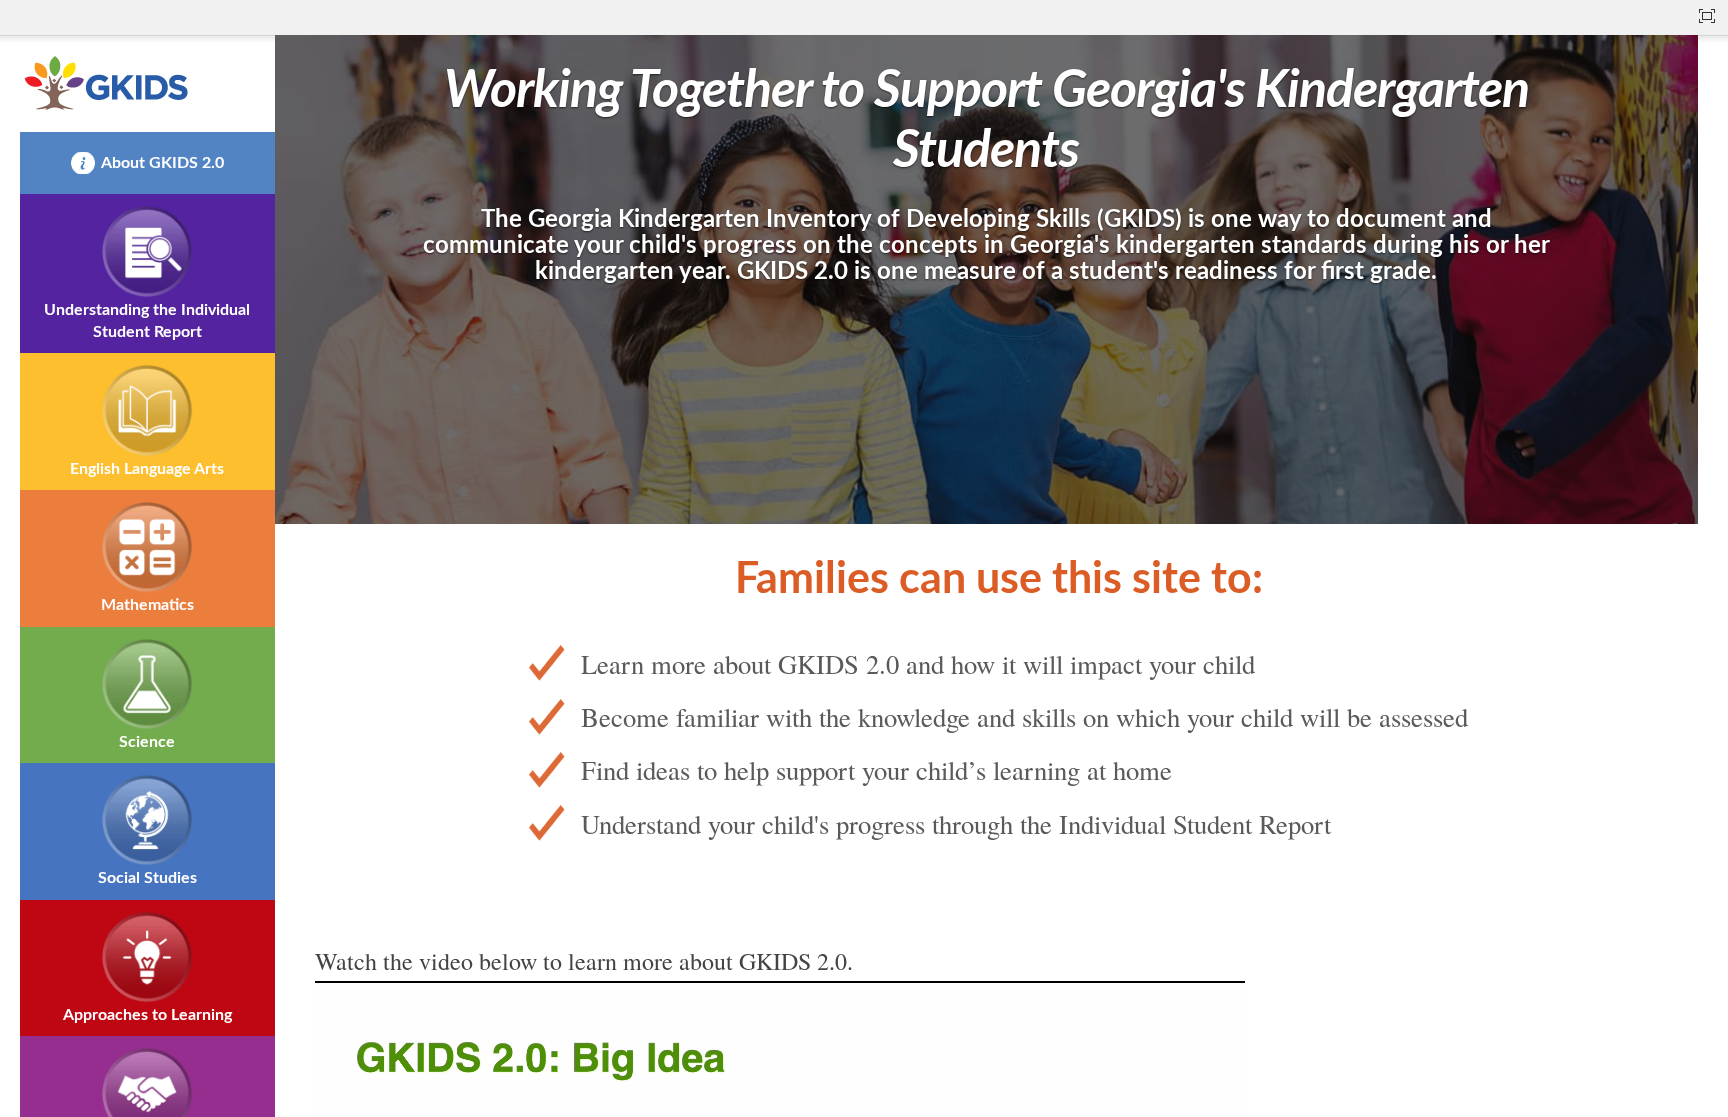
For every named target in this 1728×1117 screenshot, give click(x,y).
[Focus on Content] (1707, 16)
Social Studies (147, 878)
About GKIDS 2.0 (162, 163)
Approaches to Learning (147, 1015)
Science (147, 742)
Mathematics (147, 605)
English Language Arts (147, 469)
